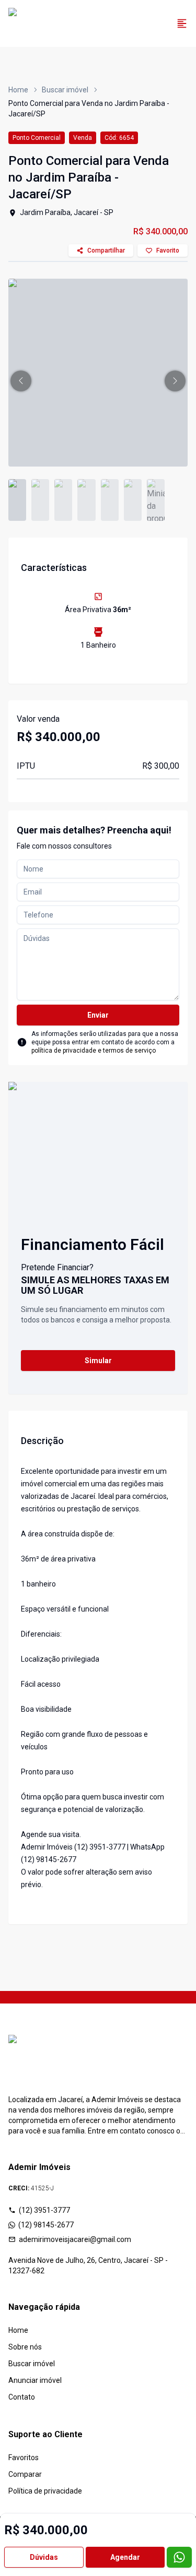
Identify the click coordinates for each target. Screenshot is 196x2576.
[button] (21, 381)
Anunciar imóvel (35, 2380)
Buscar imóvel (65, 90)
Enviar (98, 1015)
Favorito (168, 251)
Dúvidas (44, 2557)
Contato (22, 2397)
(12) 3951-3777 (44, 2210)
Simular (98, 1361)
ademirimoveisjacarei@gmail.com (75, 2239)
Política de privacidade (45, 2491)
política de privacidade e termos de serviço (94, 1051)
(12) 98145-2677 (46, 2225)
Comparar (25, 2474)
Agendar (125, 2557)
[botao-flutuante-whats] (179, 2557)
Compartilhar (106, 251)
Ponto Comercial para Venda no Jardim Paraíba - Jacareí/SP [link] (89, 109)
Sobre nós (25, 2347)
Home (18, 90)
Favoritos (24, 2458)
